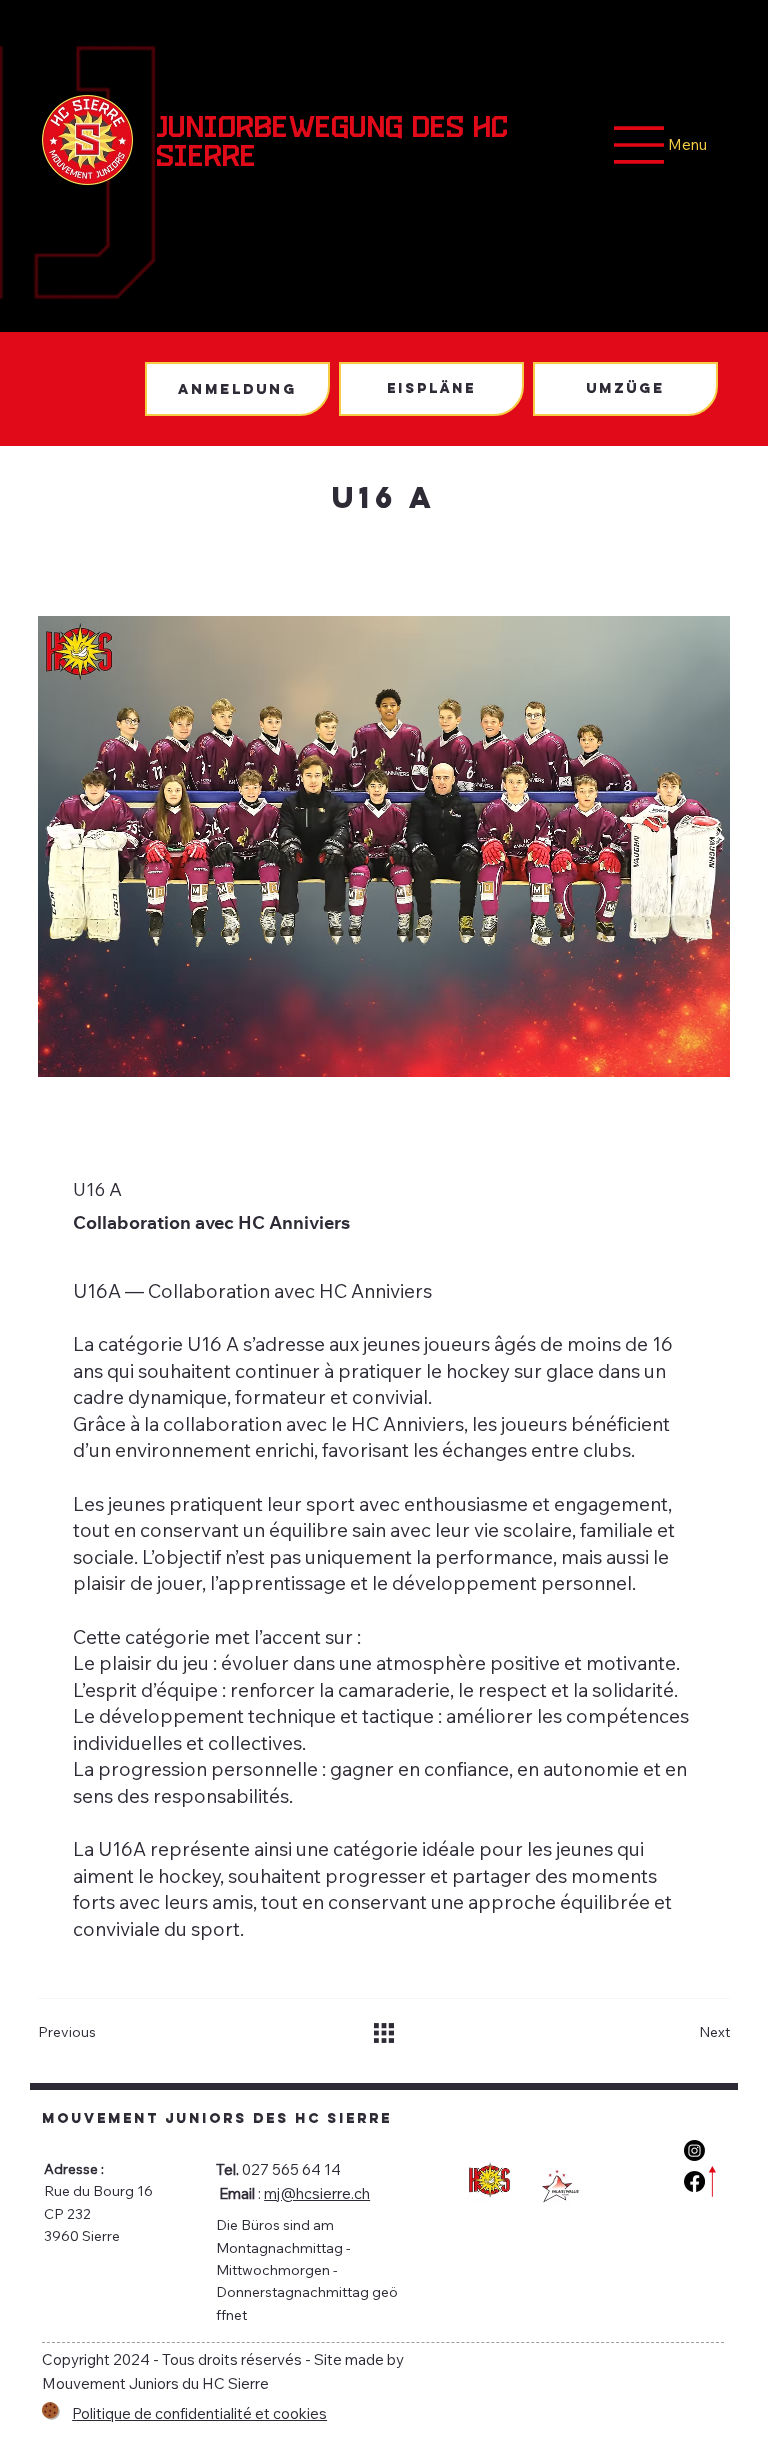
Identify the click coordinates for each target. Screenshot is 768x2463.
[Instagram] (694, 2150)
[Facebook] (694, 2181)
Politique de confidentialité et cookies (199, 2413)
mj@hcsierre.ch (317, 2193)
